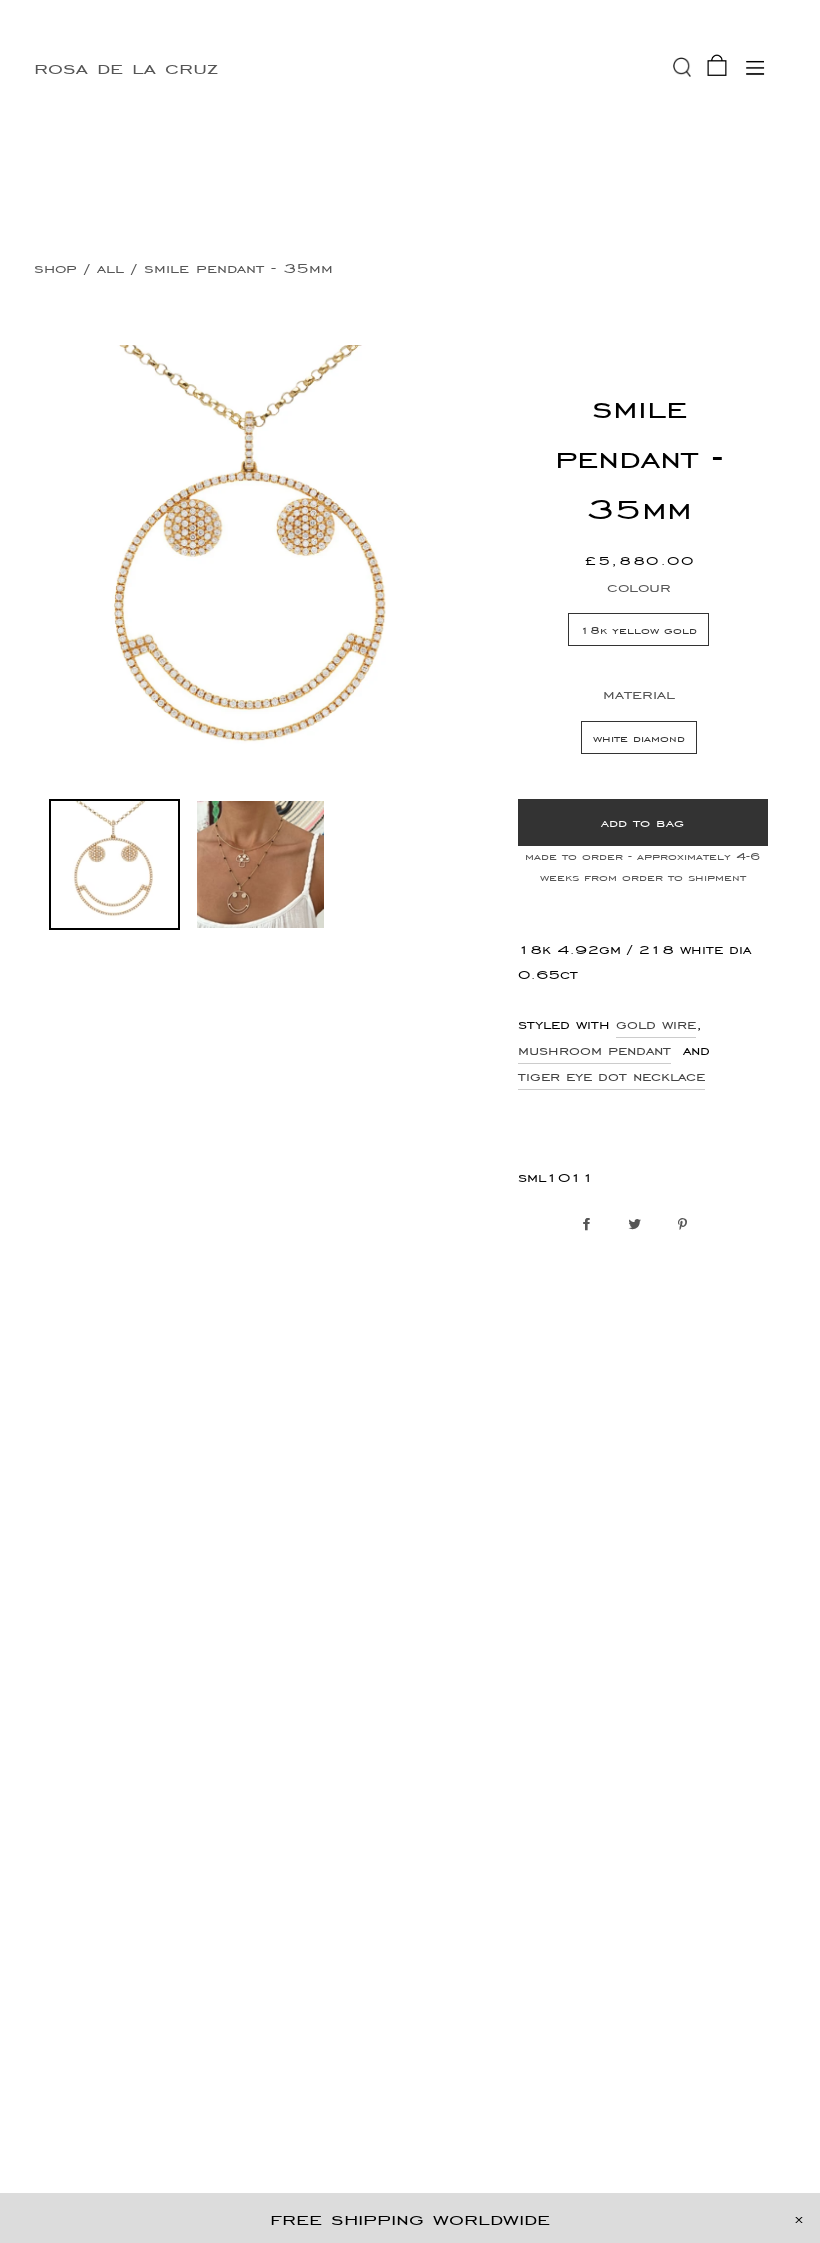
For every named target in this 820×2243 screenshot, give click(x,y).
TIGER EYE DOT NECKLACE (611, 1076)
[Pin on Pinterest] (687, 1225)
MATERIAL (639, 693)
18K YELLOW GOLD (638, 629)
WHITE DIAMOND (639, 737)
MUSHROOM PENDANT (594, 1050)
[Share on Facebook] (591, 1225)
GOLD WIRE (656, 1024)
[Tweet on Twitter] (639, 1225)
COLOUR (639, 586)
